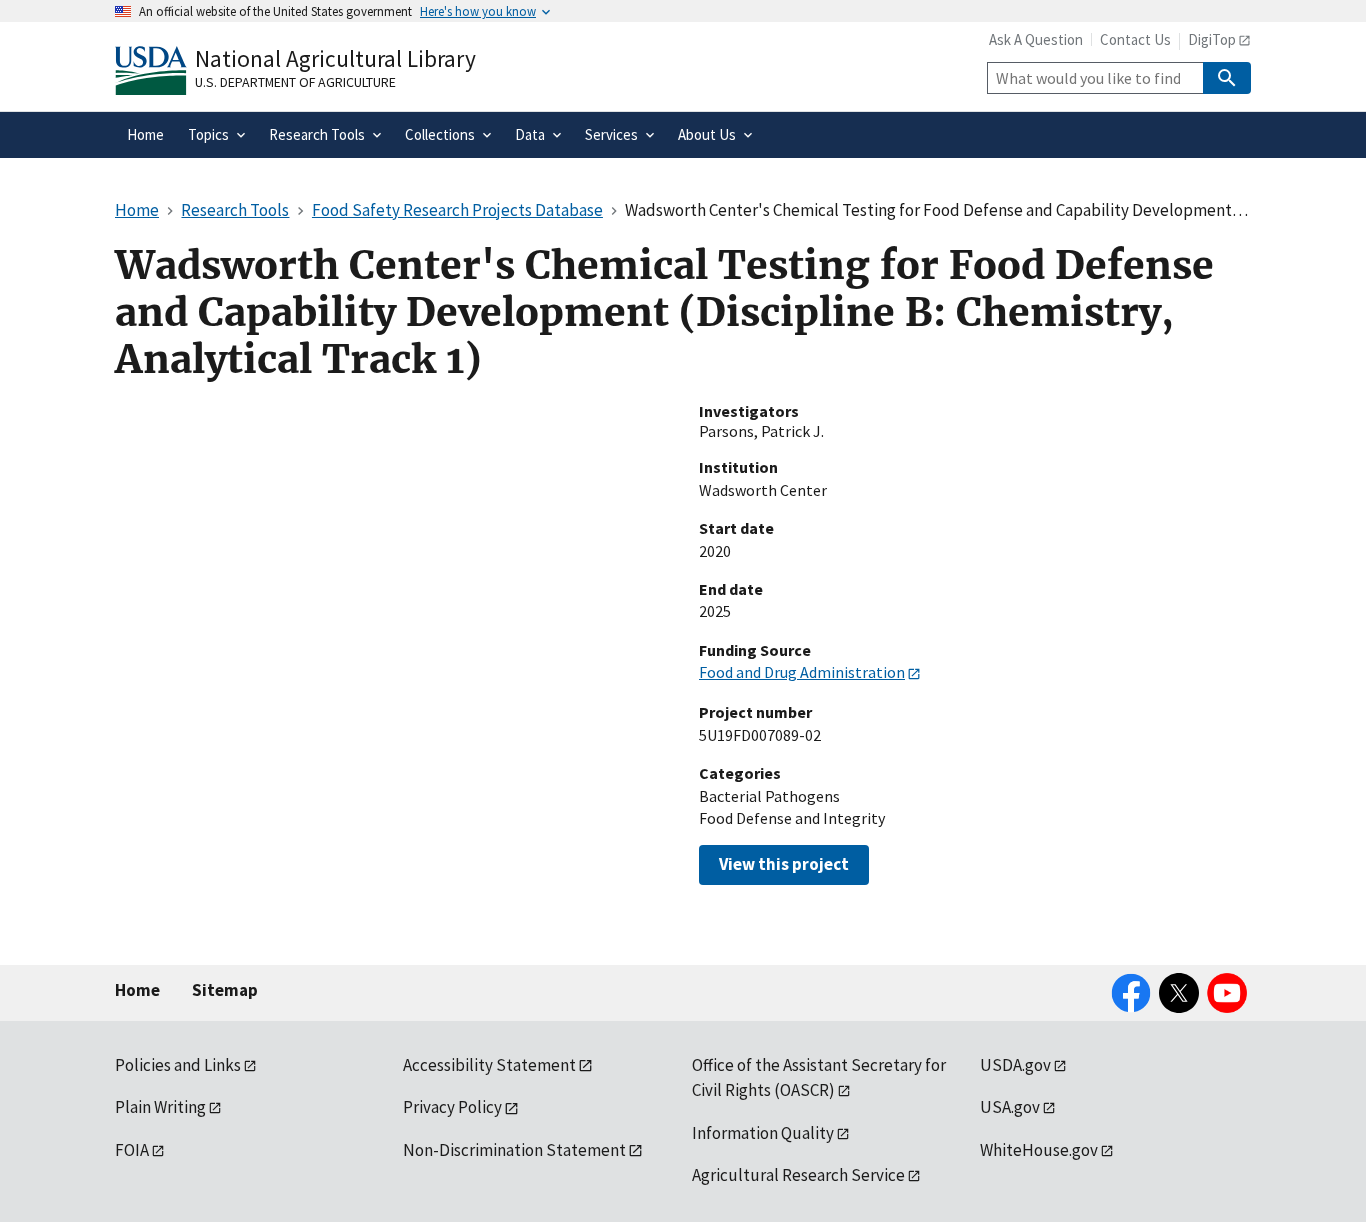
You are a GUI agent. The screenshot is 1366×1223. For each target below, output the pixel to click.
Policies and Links (178, 1065)
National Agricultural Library (335, 58)
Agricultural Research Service (798, 1175)
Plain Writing (160, 1107)
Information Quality (763, 1133)
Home (137, 990)
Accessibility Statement (489, 1065)
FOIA (132, 1150)
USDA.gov (1015, 1065)
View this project (784, 864)
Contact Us (1135, 39)
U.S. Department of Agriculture (295, 82)
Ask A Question (1036, 39)
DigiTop (1212, 39)
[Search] (1227, 78)
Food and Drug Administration (802, 672)
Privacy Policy (452, 1107)
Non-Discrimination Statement (514, 1150)
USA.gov (1010, 1107)
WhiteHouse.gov (1039, 1150)
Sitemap (225, 990)
